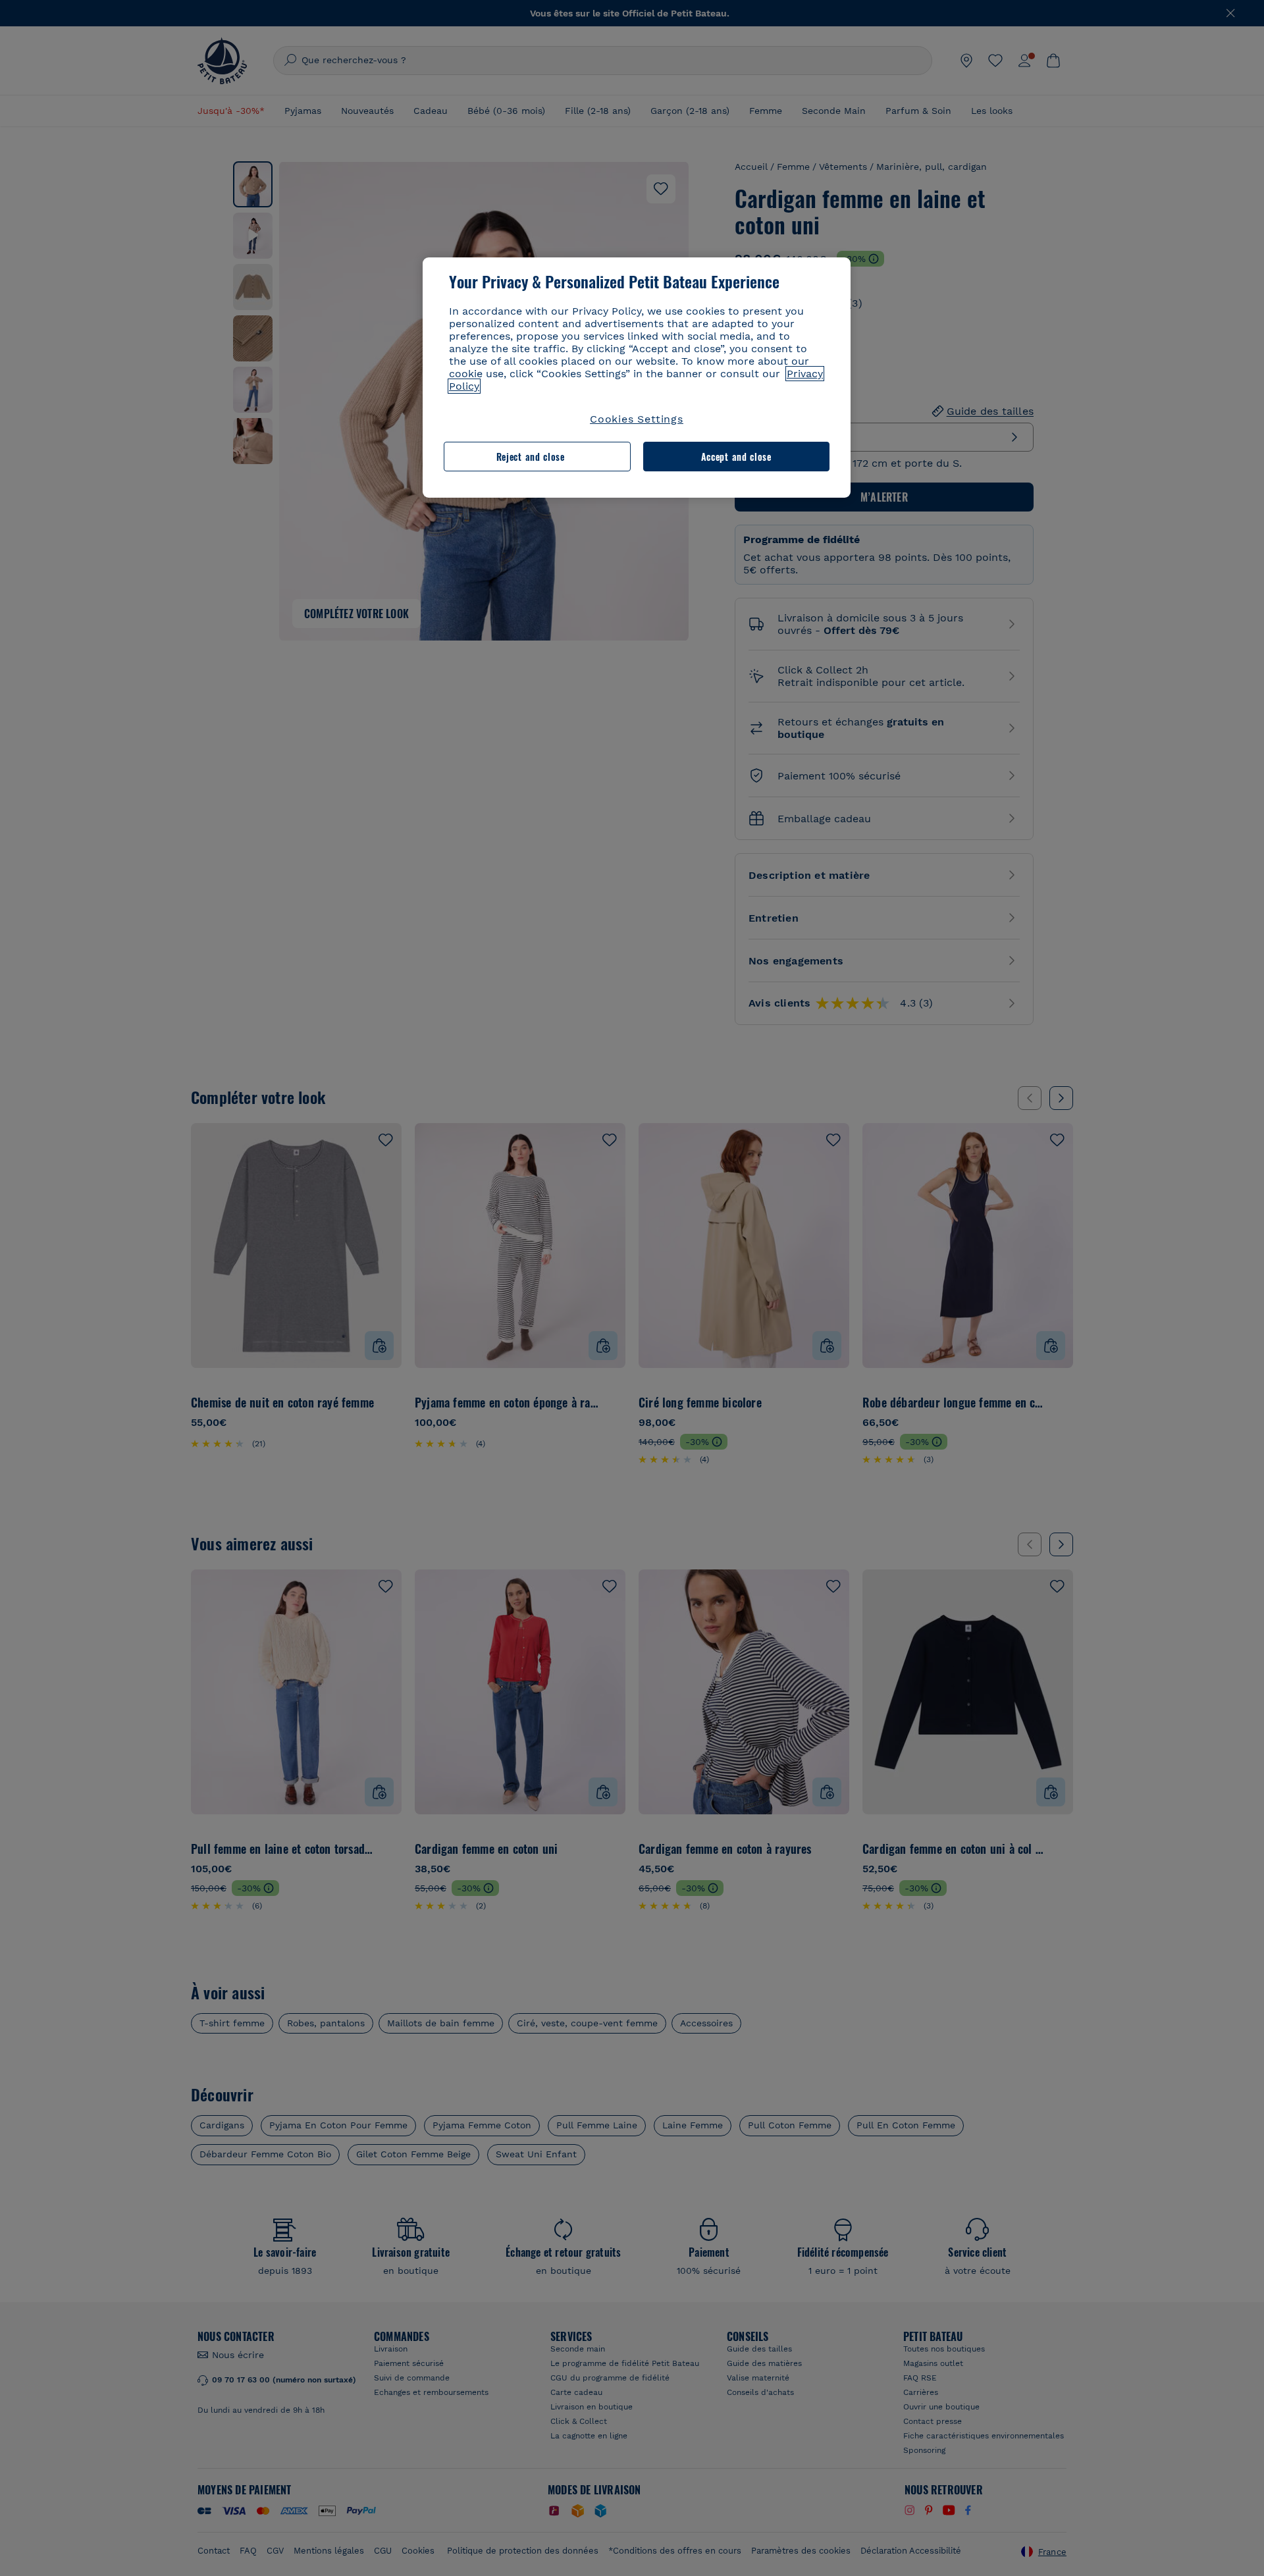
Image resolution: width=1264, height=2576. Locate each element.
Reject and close (531, 457)
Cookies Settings (637, 419)
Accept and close (736, 457)
